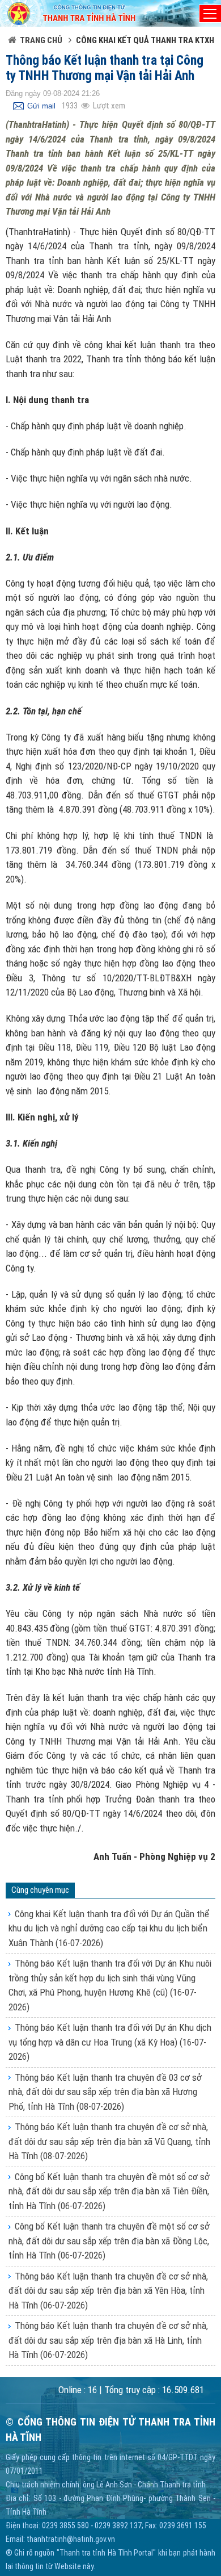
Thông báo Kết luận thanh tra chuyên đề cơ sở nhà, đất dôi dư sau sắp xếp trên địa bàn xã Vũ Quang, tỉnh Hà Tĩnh (109, 2141)
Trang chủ (41, 40)
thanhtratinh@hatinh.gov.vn (71, 2539)
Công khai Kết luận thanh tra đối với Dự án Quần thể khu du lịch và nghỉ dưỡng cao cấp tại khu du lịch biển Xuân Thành (109, 1928)
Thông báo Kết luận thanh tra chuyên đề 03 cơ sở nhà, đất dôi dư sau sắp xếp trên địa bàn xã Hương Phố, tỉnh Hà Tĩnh (105, 2092)
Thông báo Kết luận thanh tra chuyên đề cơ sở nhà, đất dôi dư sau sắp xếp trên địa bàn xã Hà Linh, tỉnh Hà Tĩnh (108, 2340)
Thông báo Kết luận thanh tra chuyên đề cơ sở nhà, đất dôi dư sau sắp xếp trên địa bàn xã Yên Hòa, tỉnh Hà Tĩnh (108, 2291)
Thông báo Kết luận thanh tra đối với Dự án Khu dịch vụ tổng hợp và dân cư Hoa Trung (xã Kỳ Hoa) (110, 2042)
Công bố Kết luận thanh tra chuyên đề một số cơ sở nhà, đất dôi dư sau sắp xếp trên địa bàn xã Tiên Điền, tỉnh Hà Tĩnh (109, 2191)
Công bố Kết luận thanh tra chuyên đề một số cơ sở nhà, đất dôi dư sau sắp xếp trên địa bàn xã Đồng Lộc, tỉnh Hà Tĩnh (109, 2241)
